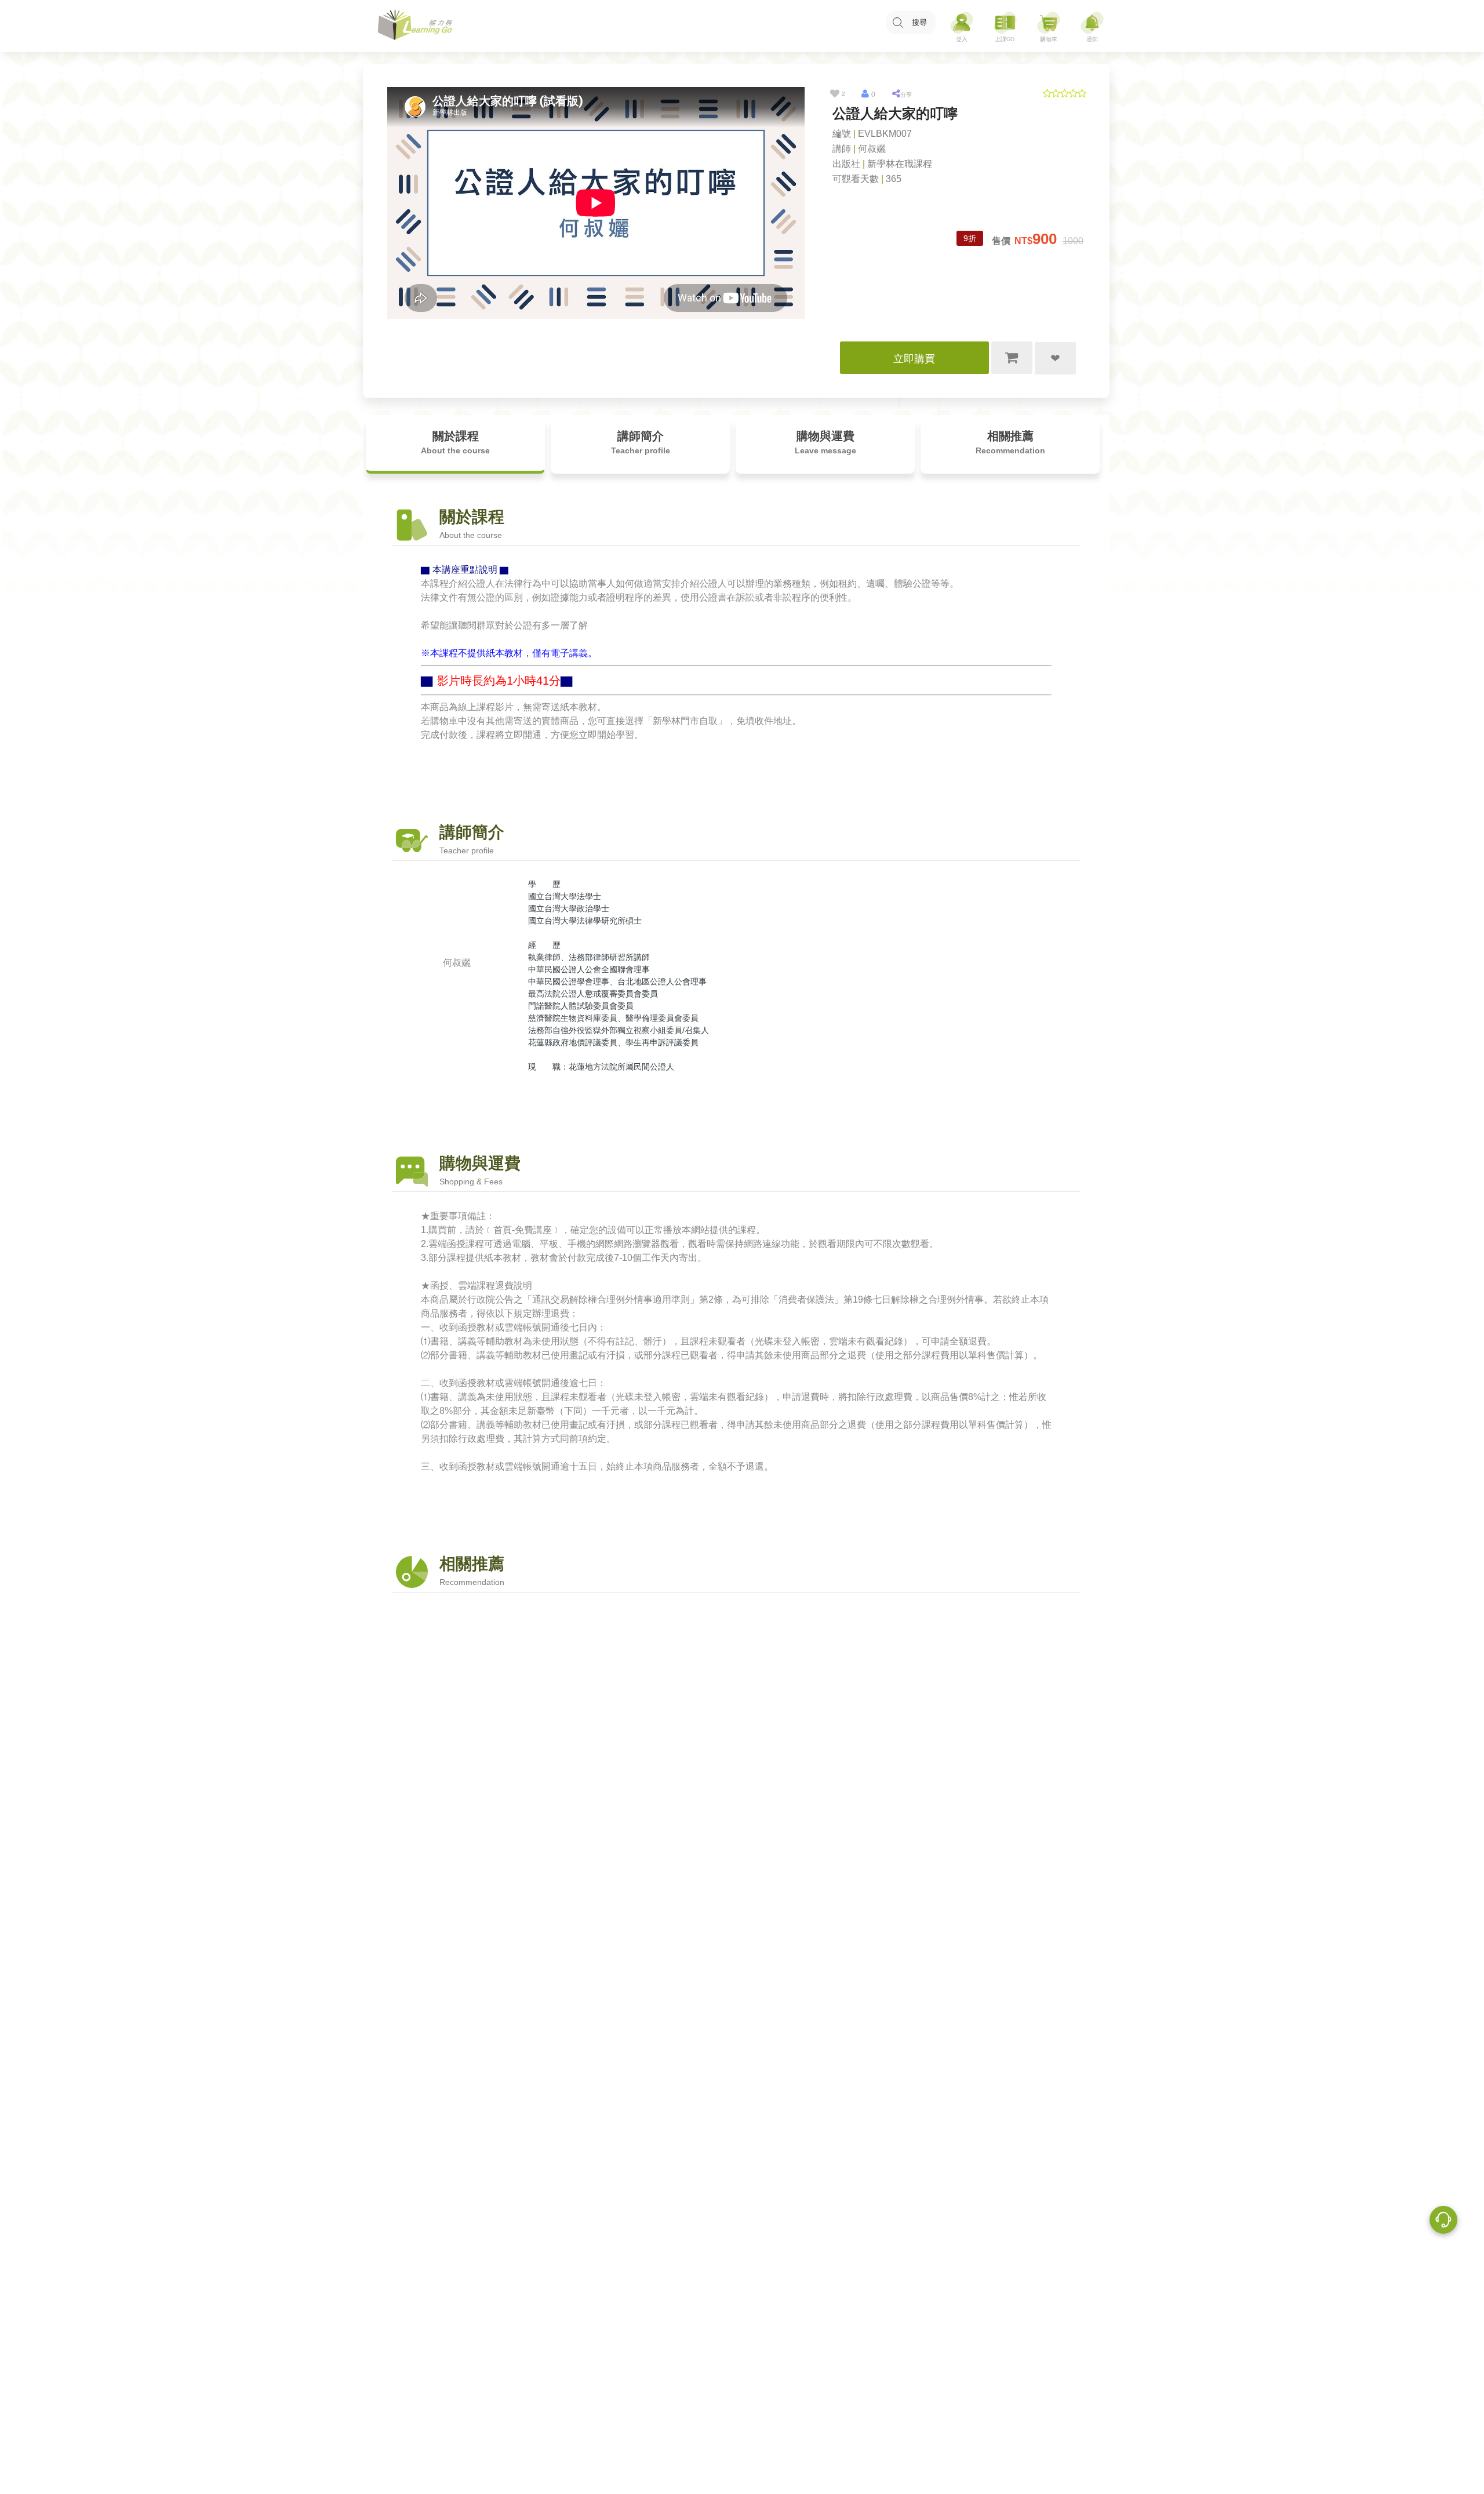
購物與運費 (825, 442)
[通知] (1092, 26)
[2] (835, 94)
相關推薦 (1010, 442)
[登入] (962, 26)
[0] (865, 94)
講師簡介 (641, 442)
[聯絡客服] (1443, 2222)
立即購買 (914, 359)
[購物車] (1049, 26)
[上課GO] (1005, 26)
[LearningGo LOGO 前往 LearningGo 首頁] (415, 26)
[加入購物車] (1012, 358)
